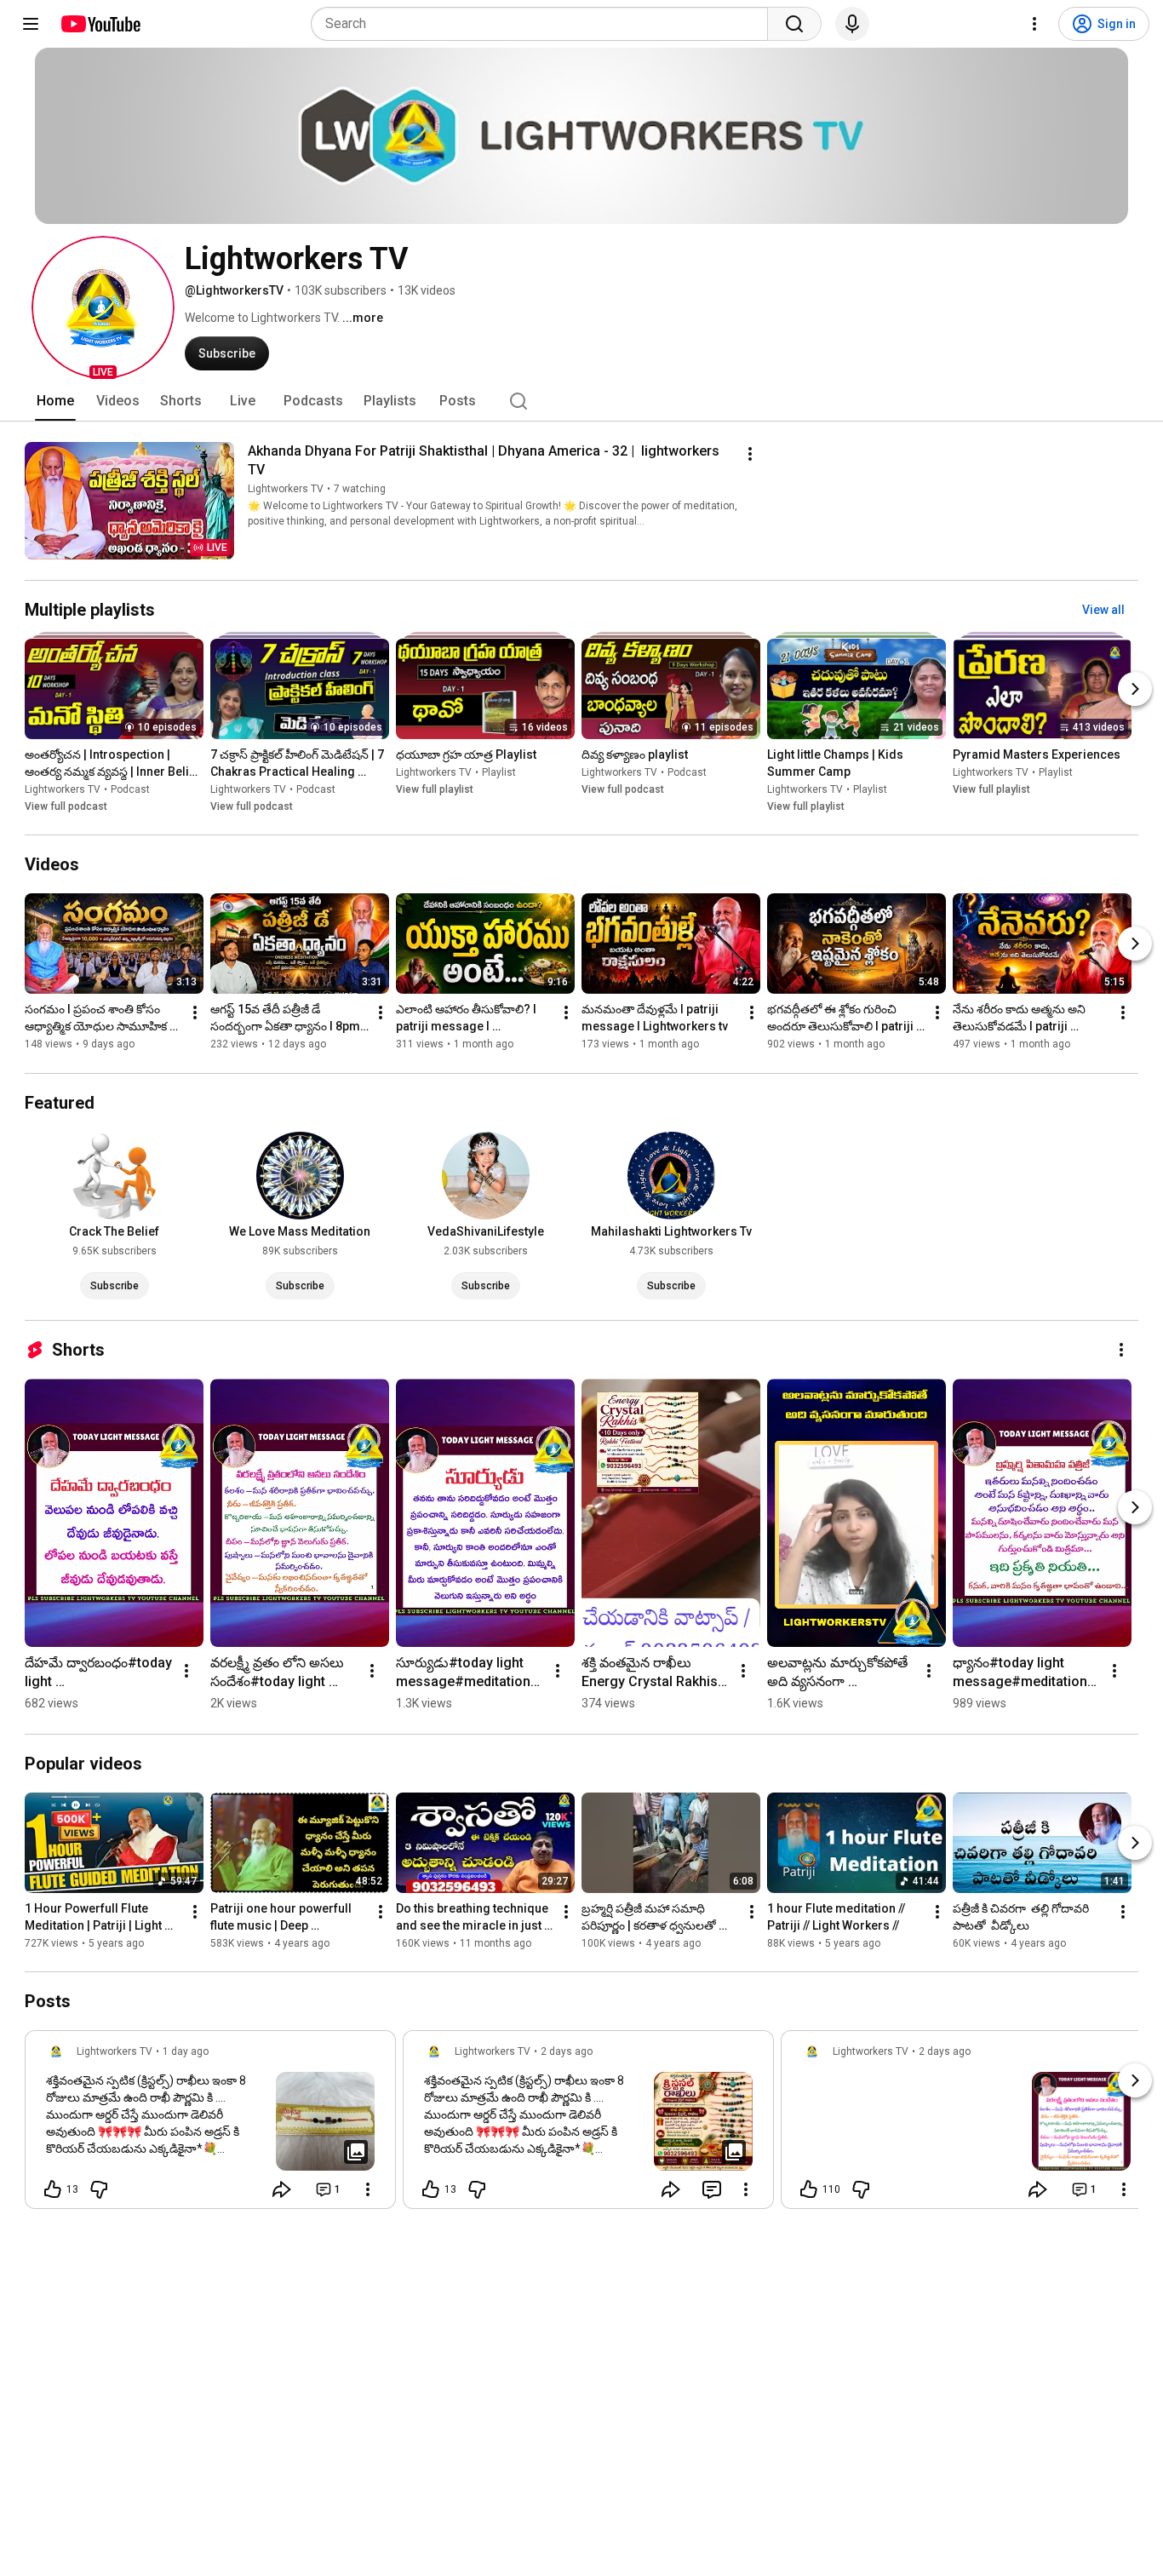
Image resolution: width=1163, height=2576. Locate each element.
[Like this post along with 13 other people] (53, 2189)
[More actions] (750, 454)
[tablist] (581, 401)
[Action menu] (368, 2189)
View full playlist (435, 789)
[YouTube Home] (100, 24)
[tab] (55, 401)
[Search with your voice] (852, 24)
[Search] (794, 24)
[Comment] (712, 2189)
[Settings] (1034, 24)
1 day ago (186, 2051)
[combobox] (544, 24)
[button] (103, 307)
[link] (210, 2125)
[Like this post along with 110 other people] (809, 2189)
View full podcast (66, 806)
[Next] (1135, 689)
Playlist (499, 772)
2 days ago (567, 2051)
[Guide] (31, 24)
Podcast (130, 789)
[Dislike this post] (99, 2189)
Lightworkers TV (286, 489)
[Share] (282, 2189)
